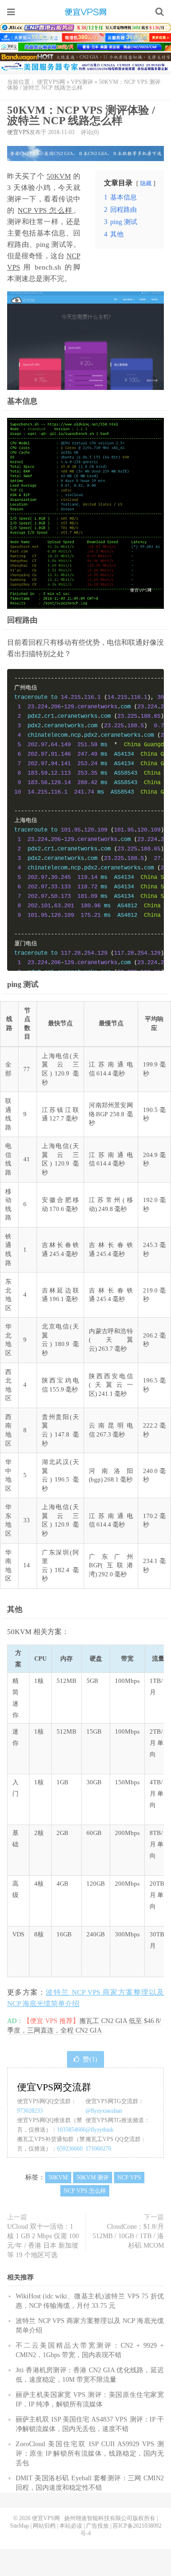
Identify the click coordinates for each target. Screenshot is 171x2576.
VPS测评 (82, 82)
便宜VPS (18, 132)
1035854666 (71, 2130)
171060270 (98, 2149)
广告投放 (97, 2526)
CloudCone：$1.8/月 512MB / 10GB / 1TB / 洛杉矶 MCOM (128, 2236)
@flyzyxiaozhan (104, 2111)
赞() (90, 2059)
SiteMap (19, 2526)
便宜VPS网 (85, 12)
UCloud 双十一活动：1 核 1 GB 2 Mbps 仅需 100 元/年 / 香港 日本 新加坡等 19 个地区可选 (43, 2241)
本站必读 (71, 2526)
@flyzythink (100, 2130)
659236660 (70, 2149)
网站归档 (44, 2526)
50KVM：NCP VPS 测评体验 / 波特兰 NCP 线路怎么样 (81, 115)
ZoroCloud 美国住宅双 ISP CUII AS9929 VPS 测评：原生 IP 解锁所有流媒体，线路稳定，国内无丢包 (90, 2454)
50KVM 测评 (93, 2178)
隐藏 (146, 183)
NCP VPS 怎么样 (45, 210)
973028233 (30, 2111)
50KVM (59, 176)
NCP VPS (129, 2178)
